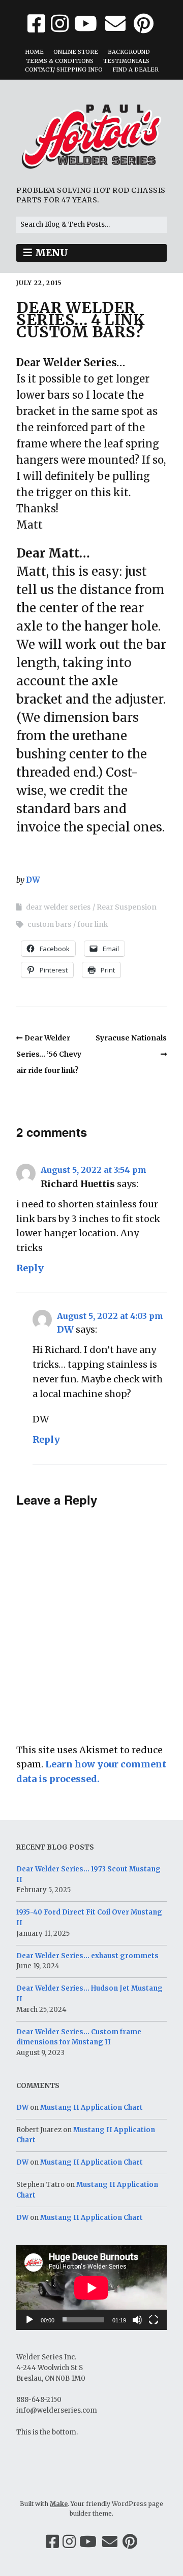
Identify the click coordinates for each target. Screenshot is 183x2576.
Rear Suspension (127, 907)
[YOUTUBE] (86, 24)
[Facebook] (52, 2542)
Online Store (76, 52)
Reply (30, 1268)
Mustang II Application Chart (91, 2108)
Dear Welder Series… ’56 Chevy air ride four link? (49, 1054)
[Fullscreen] (154, 2320)
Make (59, 2504)
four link (93, 924)
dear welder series (58, 907)
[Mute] (137, 2320)
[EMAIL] (115, 24)
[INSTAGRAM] (60, 24)
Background (129, 52)
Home (34, 52)
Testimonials (126, 61)
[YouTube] (88, 2542)
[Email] (110, 2542)
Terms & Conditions (60, 61)
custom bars (49, 924)
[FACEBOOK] (37, 24)
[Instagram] (69, 2542)
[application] (91, 2288)
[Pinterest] (130, 2542)
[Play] (29, 2320)
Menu (52, 253)
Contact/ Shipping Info (64, 69)
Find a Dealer (135, 69)
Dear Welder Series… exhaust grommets (87, 1956)
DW (33, 880)
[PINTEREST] (144, 24)
